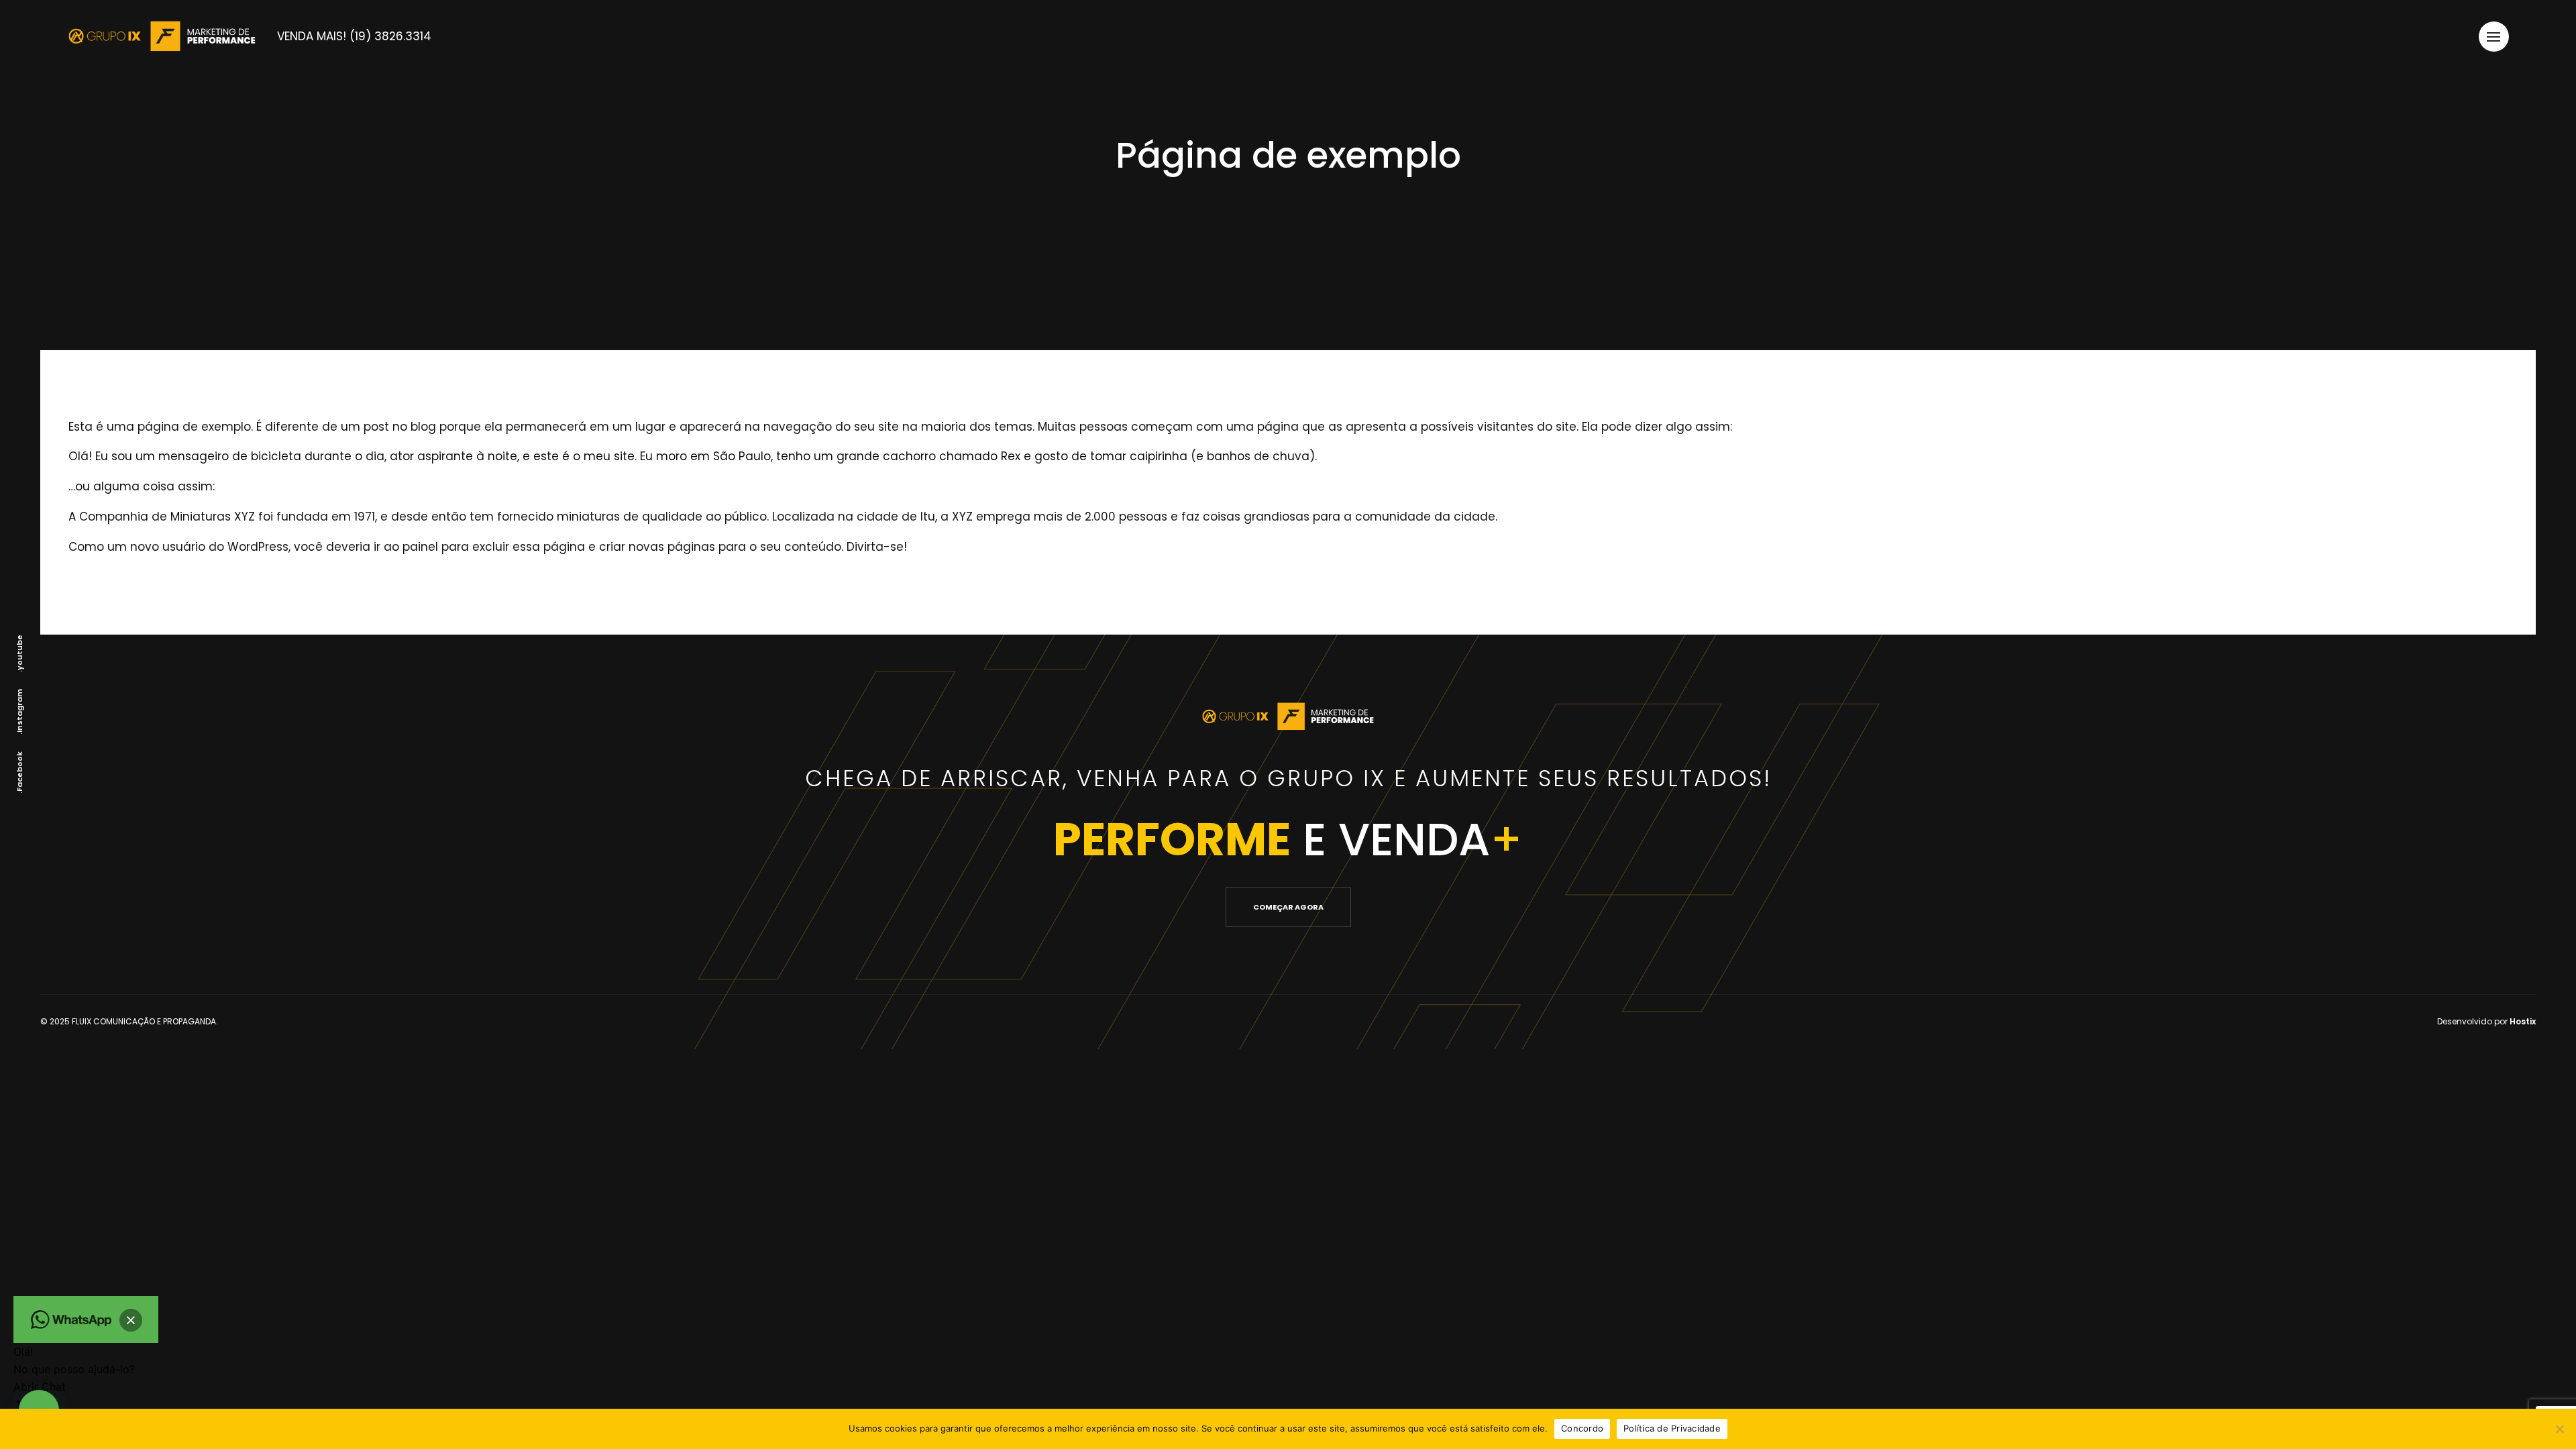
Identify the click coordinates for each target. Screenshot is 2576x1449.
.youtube (19, 653)
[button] (131, 1320)
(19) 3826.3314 (364, 36)
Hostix (2523, 1021)
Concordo (1582, 1428)
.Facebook (19, 772)
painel (420, 547)
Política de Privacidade (1672, 1428)
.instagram (19, 712)
